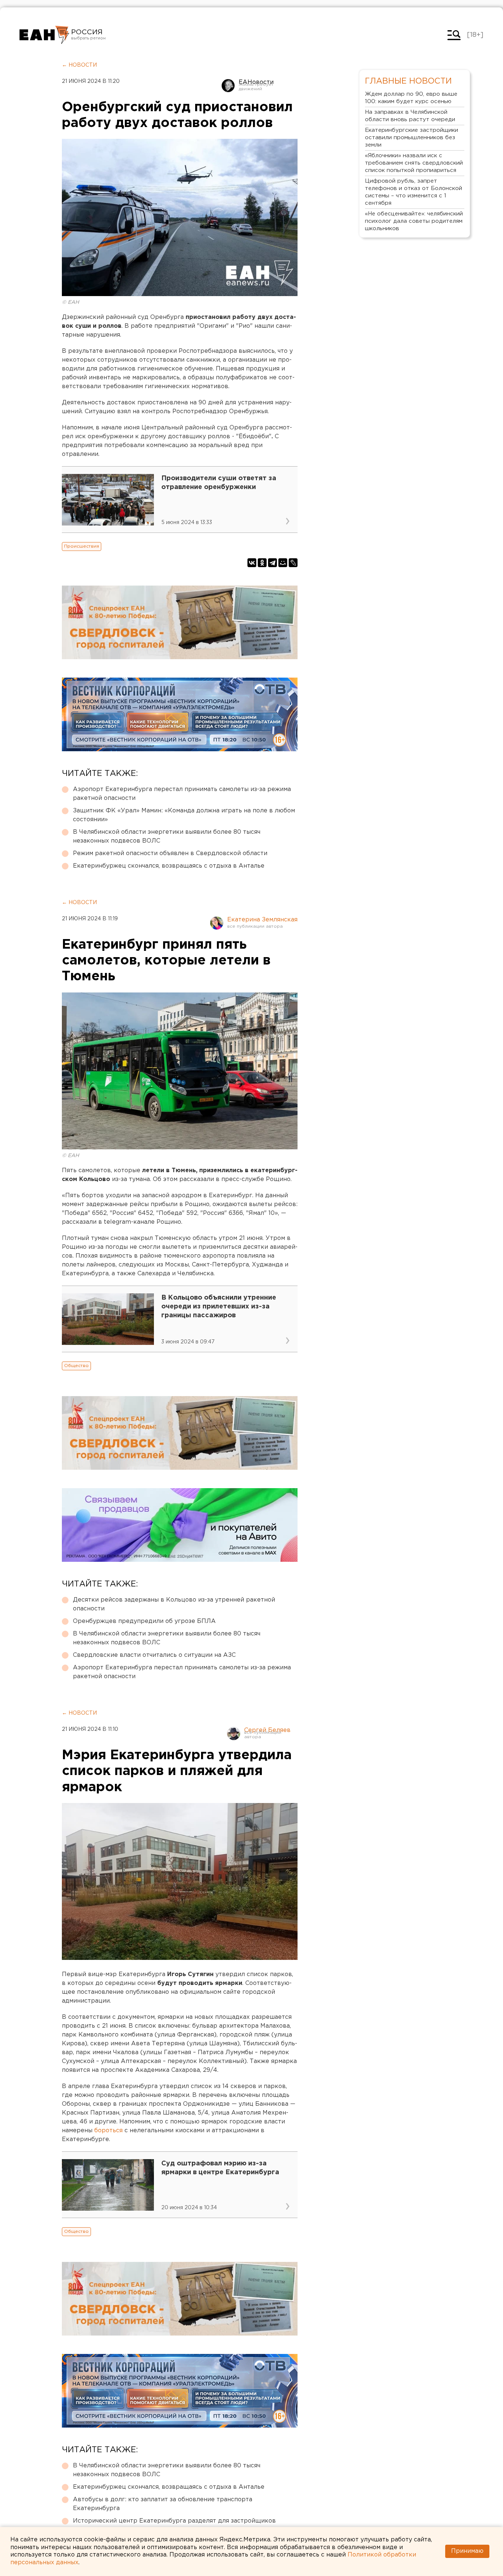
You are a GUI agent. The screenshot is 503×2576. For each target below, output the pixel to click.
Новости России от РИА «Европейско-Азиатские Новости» (44, 35)
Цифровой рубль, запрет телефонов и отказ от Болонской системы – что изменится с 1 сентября (414, 192)
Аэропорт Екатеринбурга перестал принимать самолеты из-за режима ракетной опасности (182, 794)
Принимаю (467, 2551)
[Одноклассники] (262, 563)
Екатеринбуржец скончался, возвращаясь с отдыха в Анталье (169, 866)
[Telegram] (272, 563)
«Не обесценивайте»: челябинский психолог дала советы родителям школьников (414, 221)
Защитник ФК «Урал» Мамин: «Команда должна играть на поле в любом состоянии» (184, 815)
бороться (109, 2131)
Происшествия (82, 546)
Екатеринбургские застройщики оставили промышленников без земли (411, 138)
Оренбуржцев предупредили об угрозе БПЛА (144, 1621)
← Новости (79, 65)
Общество (76, 1366)
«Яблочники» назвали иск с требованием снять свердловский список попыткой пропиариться (414, 163)
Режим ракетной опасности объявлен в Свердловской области (170, 853)
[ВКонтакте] (252, 563)
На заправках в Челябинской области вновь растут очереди (410, 116)
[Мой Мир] (283, 563)
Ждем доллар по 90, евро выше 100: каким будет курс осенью (411, 98)
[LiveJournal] (293, 563)
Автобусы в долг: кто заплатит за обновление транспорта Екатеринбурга (163, 2504)
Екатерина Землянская (262, 920)
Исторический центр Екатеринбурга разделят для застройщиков (174, 2521)
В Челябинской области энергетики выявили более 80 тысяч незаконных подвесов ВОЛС (167, 837)
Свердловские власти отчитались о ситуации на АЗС (154, 1655)
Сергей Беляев (267, 1730)
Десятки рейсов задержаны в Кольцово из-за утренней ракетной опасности (174, 1604)
